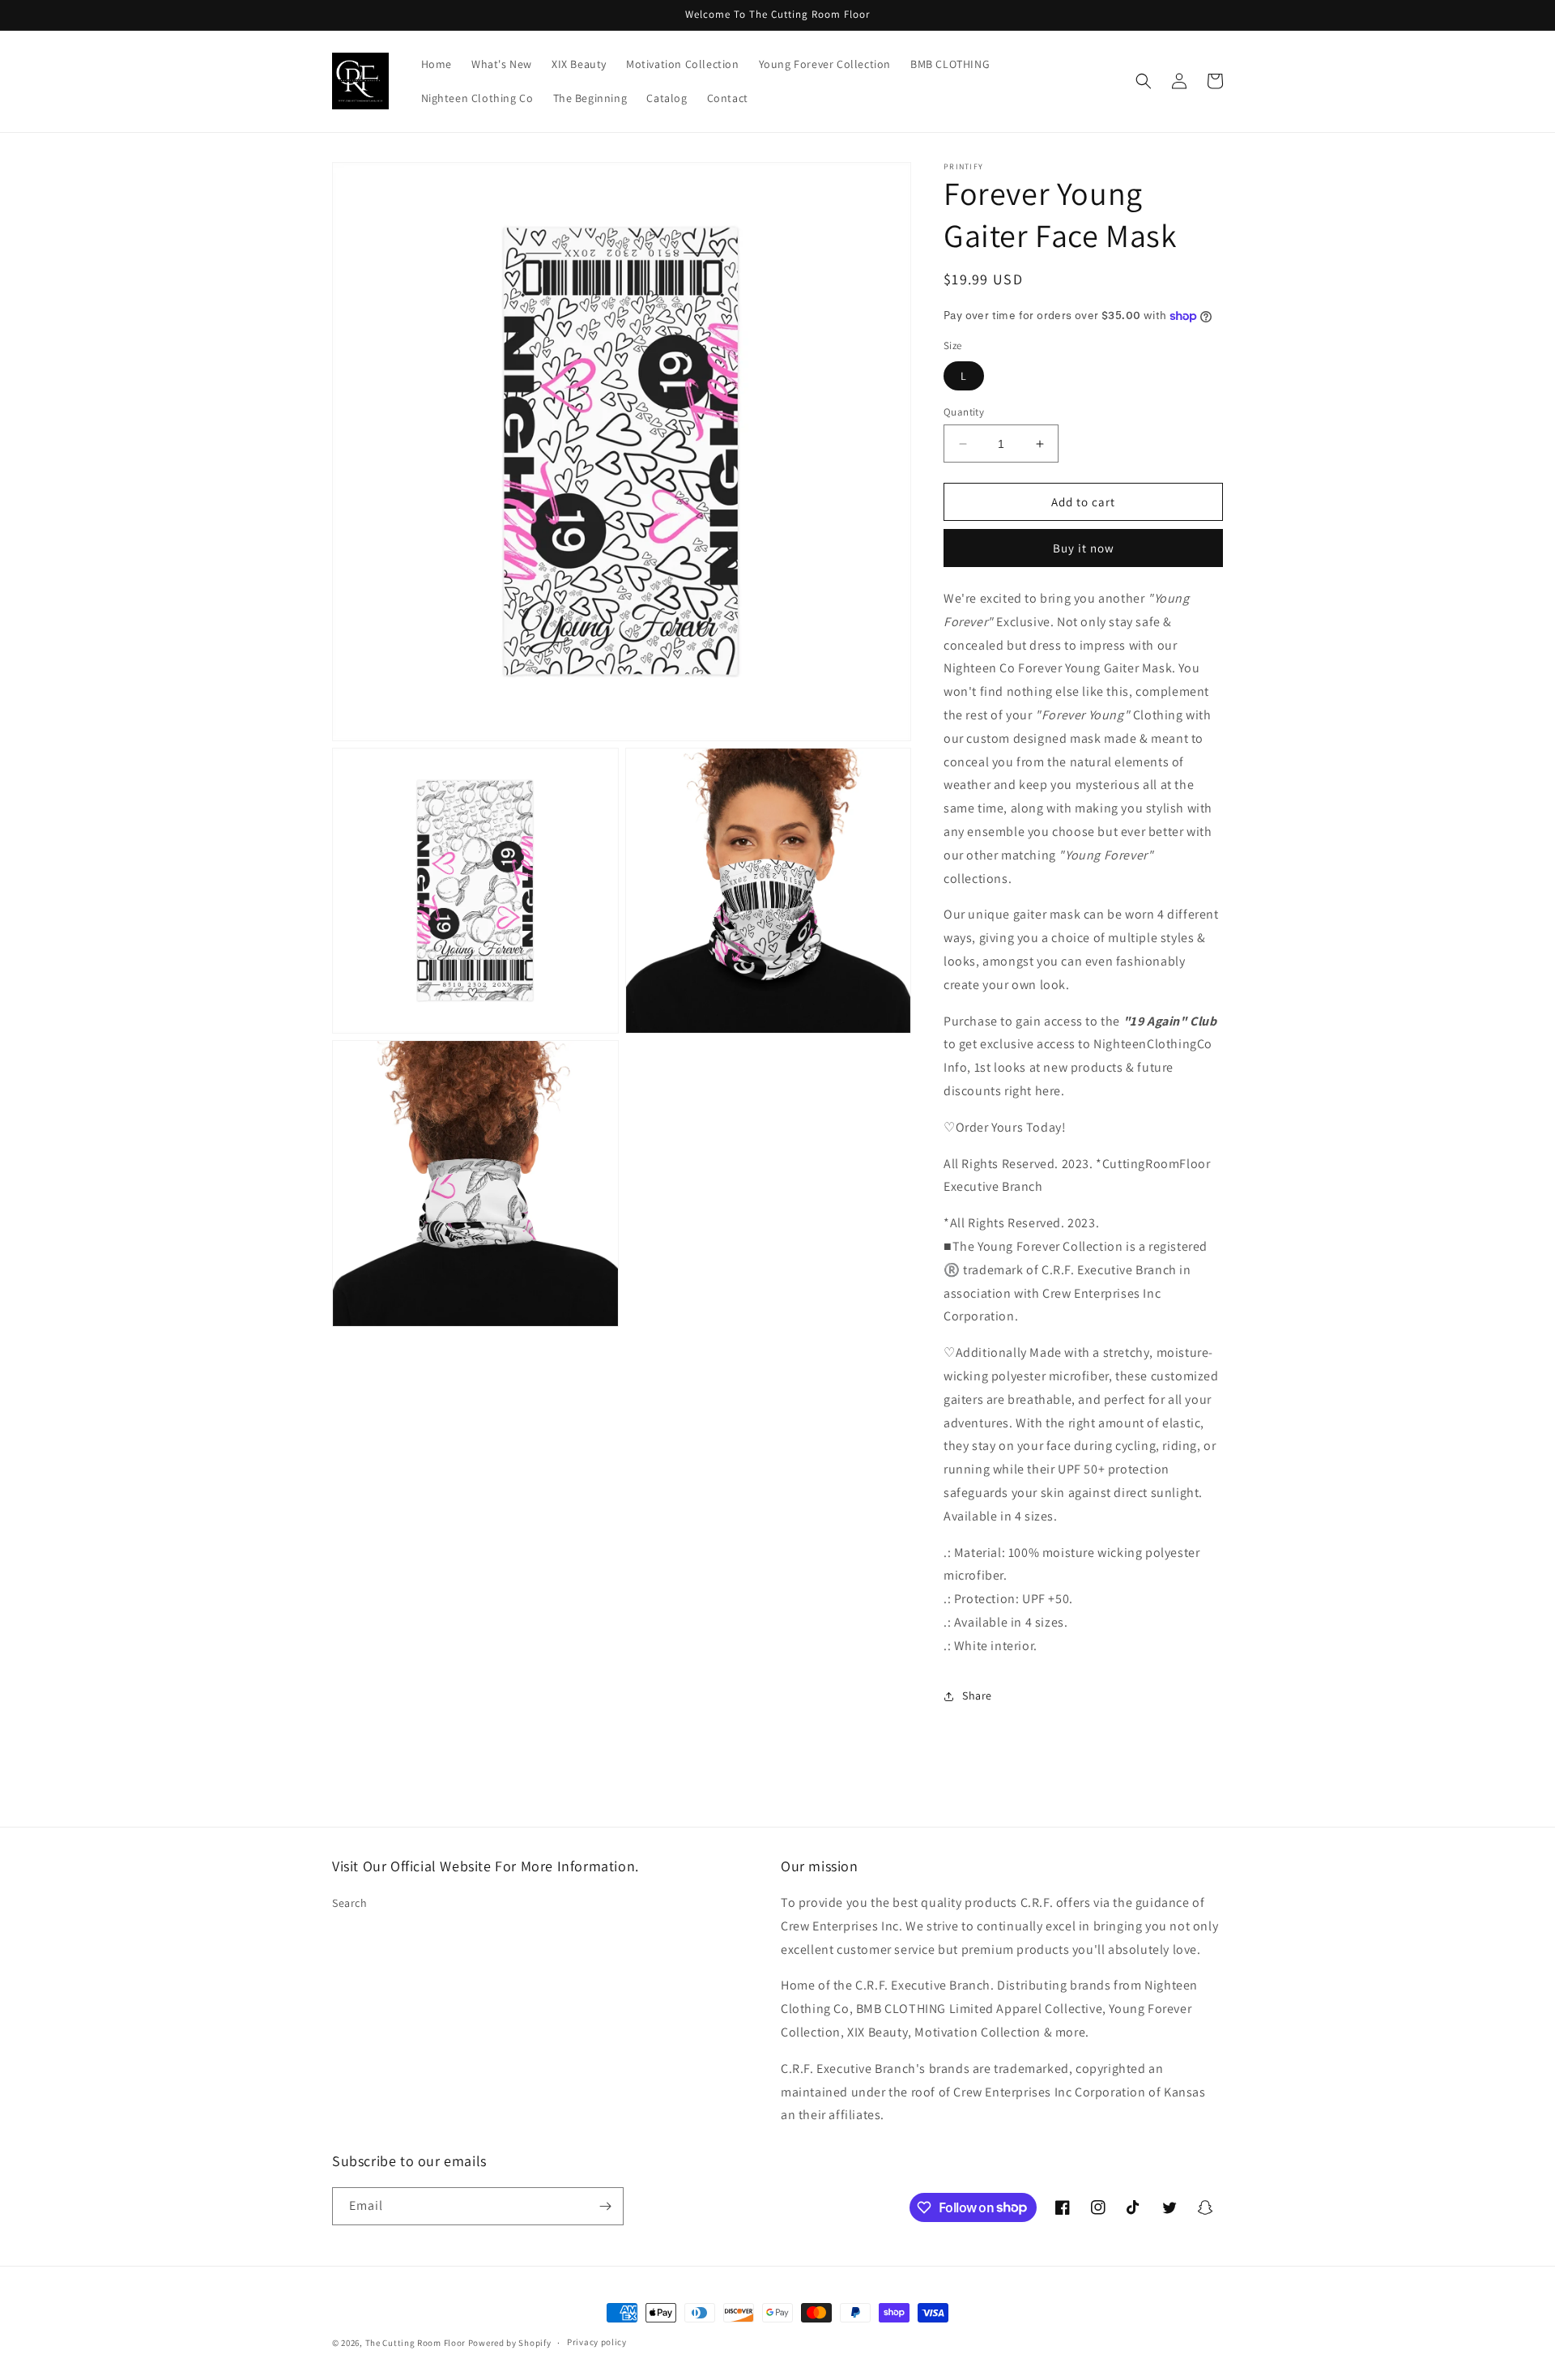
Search (350, 1903)
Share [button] (977, 1695)
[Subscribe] (605, 2206)
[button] (1144, 81)
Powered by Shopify (510, 2343)
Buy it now (1084, 548)
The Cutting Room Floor (415, 2343)
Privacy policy (597, 2342)
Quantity (964, 412)
